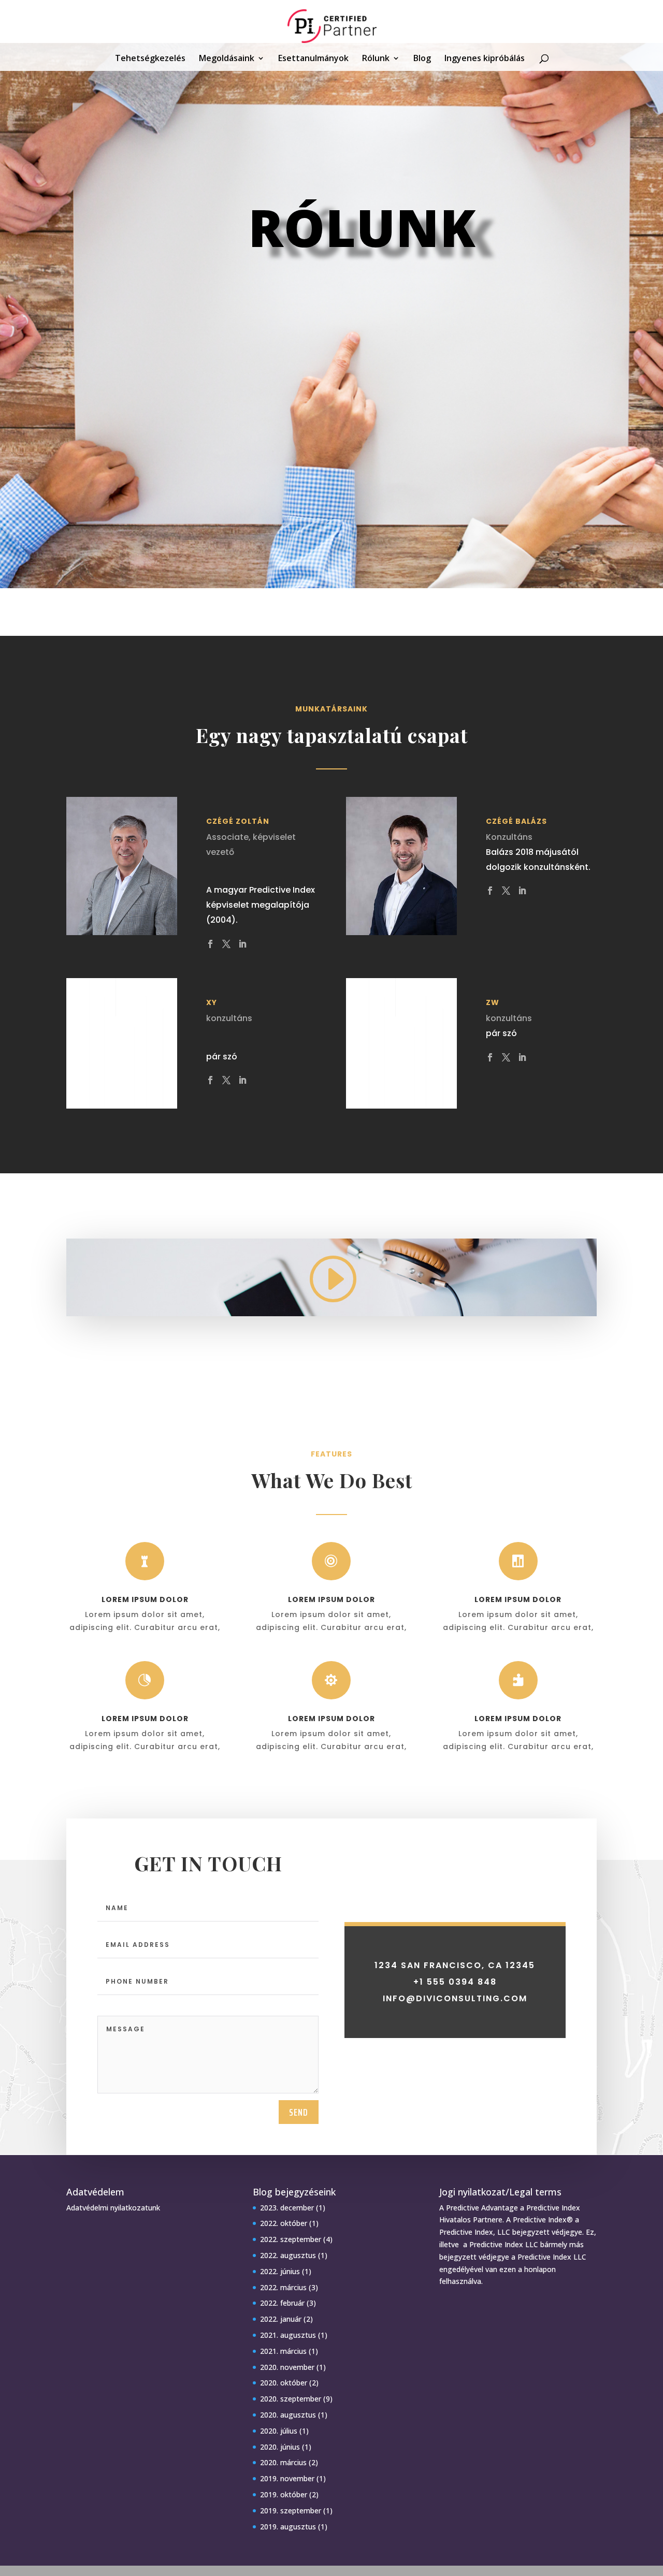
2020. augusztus (288, 2415)
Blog (422, 59)
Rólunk (376, 59)
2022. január (281, 2319)
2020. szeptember (291, 2399)
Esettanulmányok (313, 59)
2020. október (284, 2383)
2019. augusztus (288, 2527)
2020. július (279, 2431)
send (299, 2112)
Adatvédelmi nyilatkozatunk (113, 2208)
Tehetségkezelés (150, 59)
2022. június (280, 2271)
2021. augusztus (288, 2335)
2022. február (282, 2303)
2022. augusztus (288, 2255)
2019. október (284, 2494)
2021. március (283, 2351)
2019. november (287, 2478)
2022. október (284, 2223)
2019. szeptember (291, 2510)
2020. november (287, 2367)
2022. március (283, 2287)
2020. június (280, 2447)
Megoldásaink (227, 59)
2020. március (283, 2462)
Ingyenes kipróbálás (485, 59)
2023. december (287, 2208)
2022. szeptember (291, 2239)
